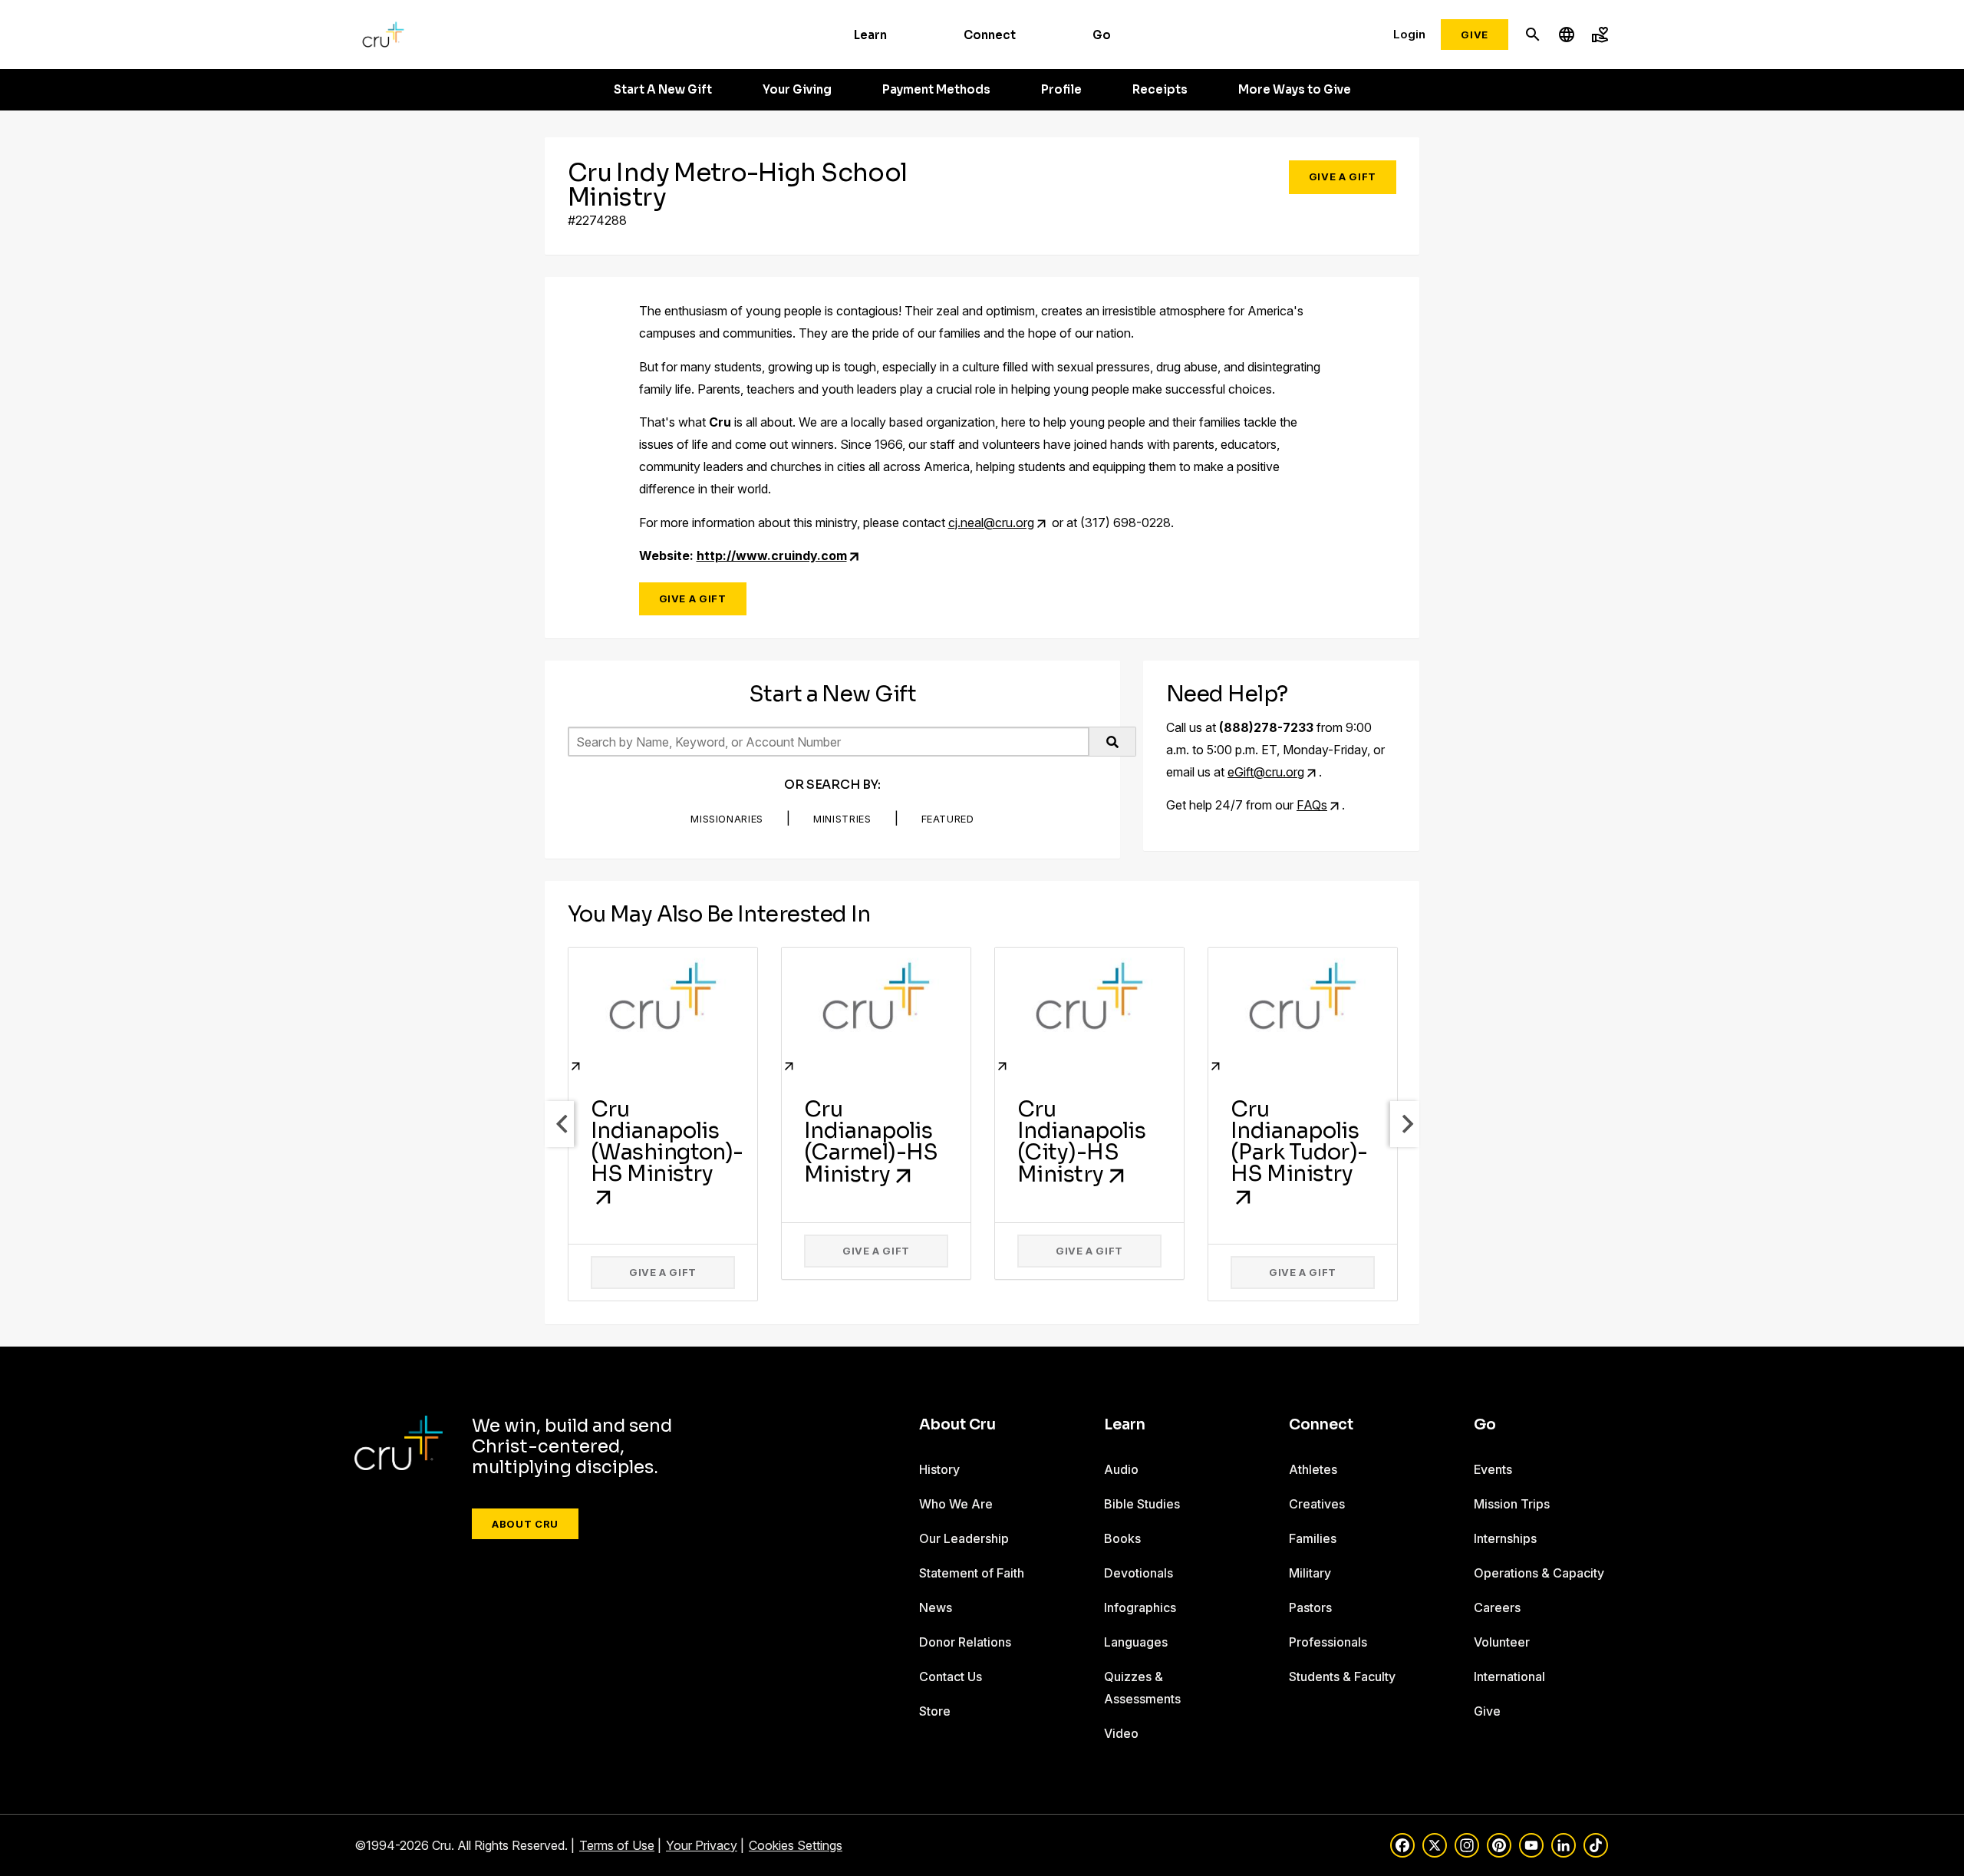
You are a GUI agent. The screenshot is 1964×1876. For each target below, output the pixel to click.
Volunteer (1502, 1642)
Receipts (1160, 90)
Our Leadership (964, 1538)
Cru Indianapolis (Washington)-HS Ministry (667, 1141)
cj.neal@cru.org (991, 523)
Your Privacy (702, 1845)
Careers (1497, 1607)
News (936, 1607)
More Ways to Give (1295, 90)
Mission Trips (1512, 1504)
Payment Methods (936, 90)
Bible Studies (1142, 1504)
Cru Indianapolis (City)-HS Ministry (1081, 1142)
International (1509, 1677)
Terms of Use (617, 1845)
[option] (663, 1124)
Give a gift (663, 1272)
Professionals (1328, 1642)
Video (1121, 1733)
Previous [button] (559, 1124)
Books (1122, 1538)
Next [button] (1405, 1124)
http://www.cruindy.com (772, 556)
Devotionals (1139, 1573)
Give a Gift (1343, 176)
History (939, 1469)
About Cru (525, 1524)
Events (1493, 1469)
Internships (1505, 1538)
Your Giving (797, 90)
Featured (948, 819)
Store (935, 1711)
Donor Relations (965, 1642)
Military (1310, 1573)
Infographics (1140, 1607)
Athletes (1313, 1469)
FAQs (1312, 805)
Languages (1136, 1642)
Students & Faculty (1342, 1677)
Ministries (842, 819)
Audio (1121, 1469)
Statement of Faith (972, 1573)
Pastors (1310, 1607)
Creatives (1317, 1504)
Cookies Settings (796, 1845)
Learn (870, 35)
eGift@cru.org (1266, 772)
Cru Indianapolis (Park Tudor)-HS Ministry (1299, 1141)
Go (1102, 35)
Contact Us (951, 1677)
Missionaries (727, 819)
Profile (1061, 90)
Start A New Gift (663, 90)
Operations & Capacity (1539, 1573)
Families (1313, 1538)
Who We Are (956, 1504)
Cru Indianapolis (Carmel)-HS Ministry (871, 1142)
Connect (990, 35)
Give (1475, 35)
